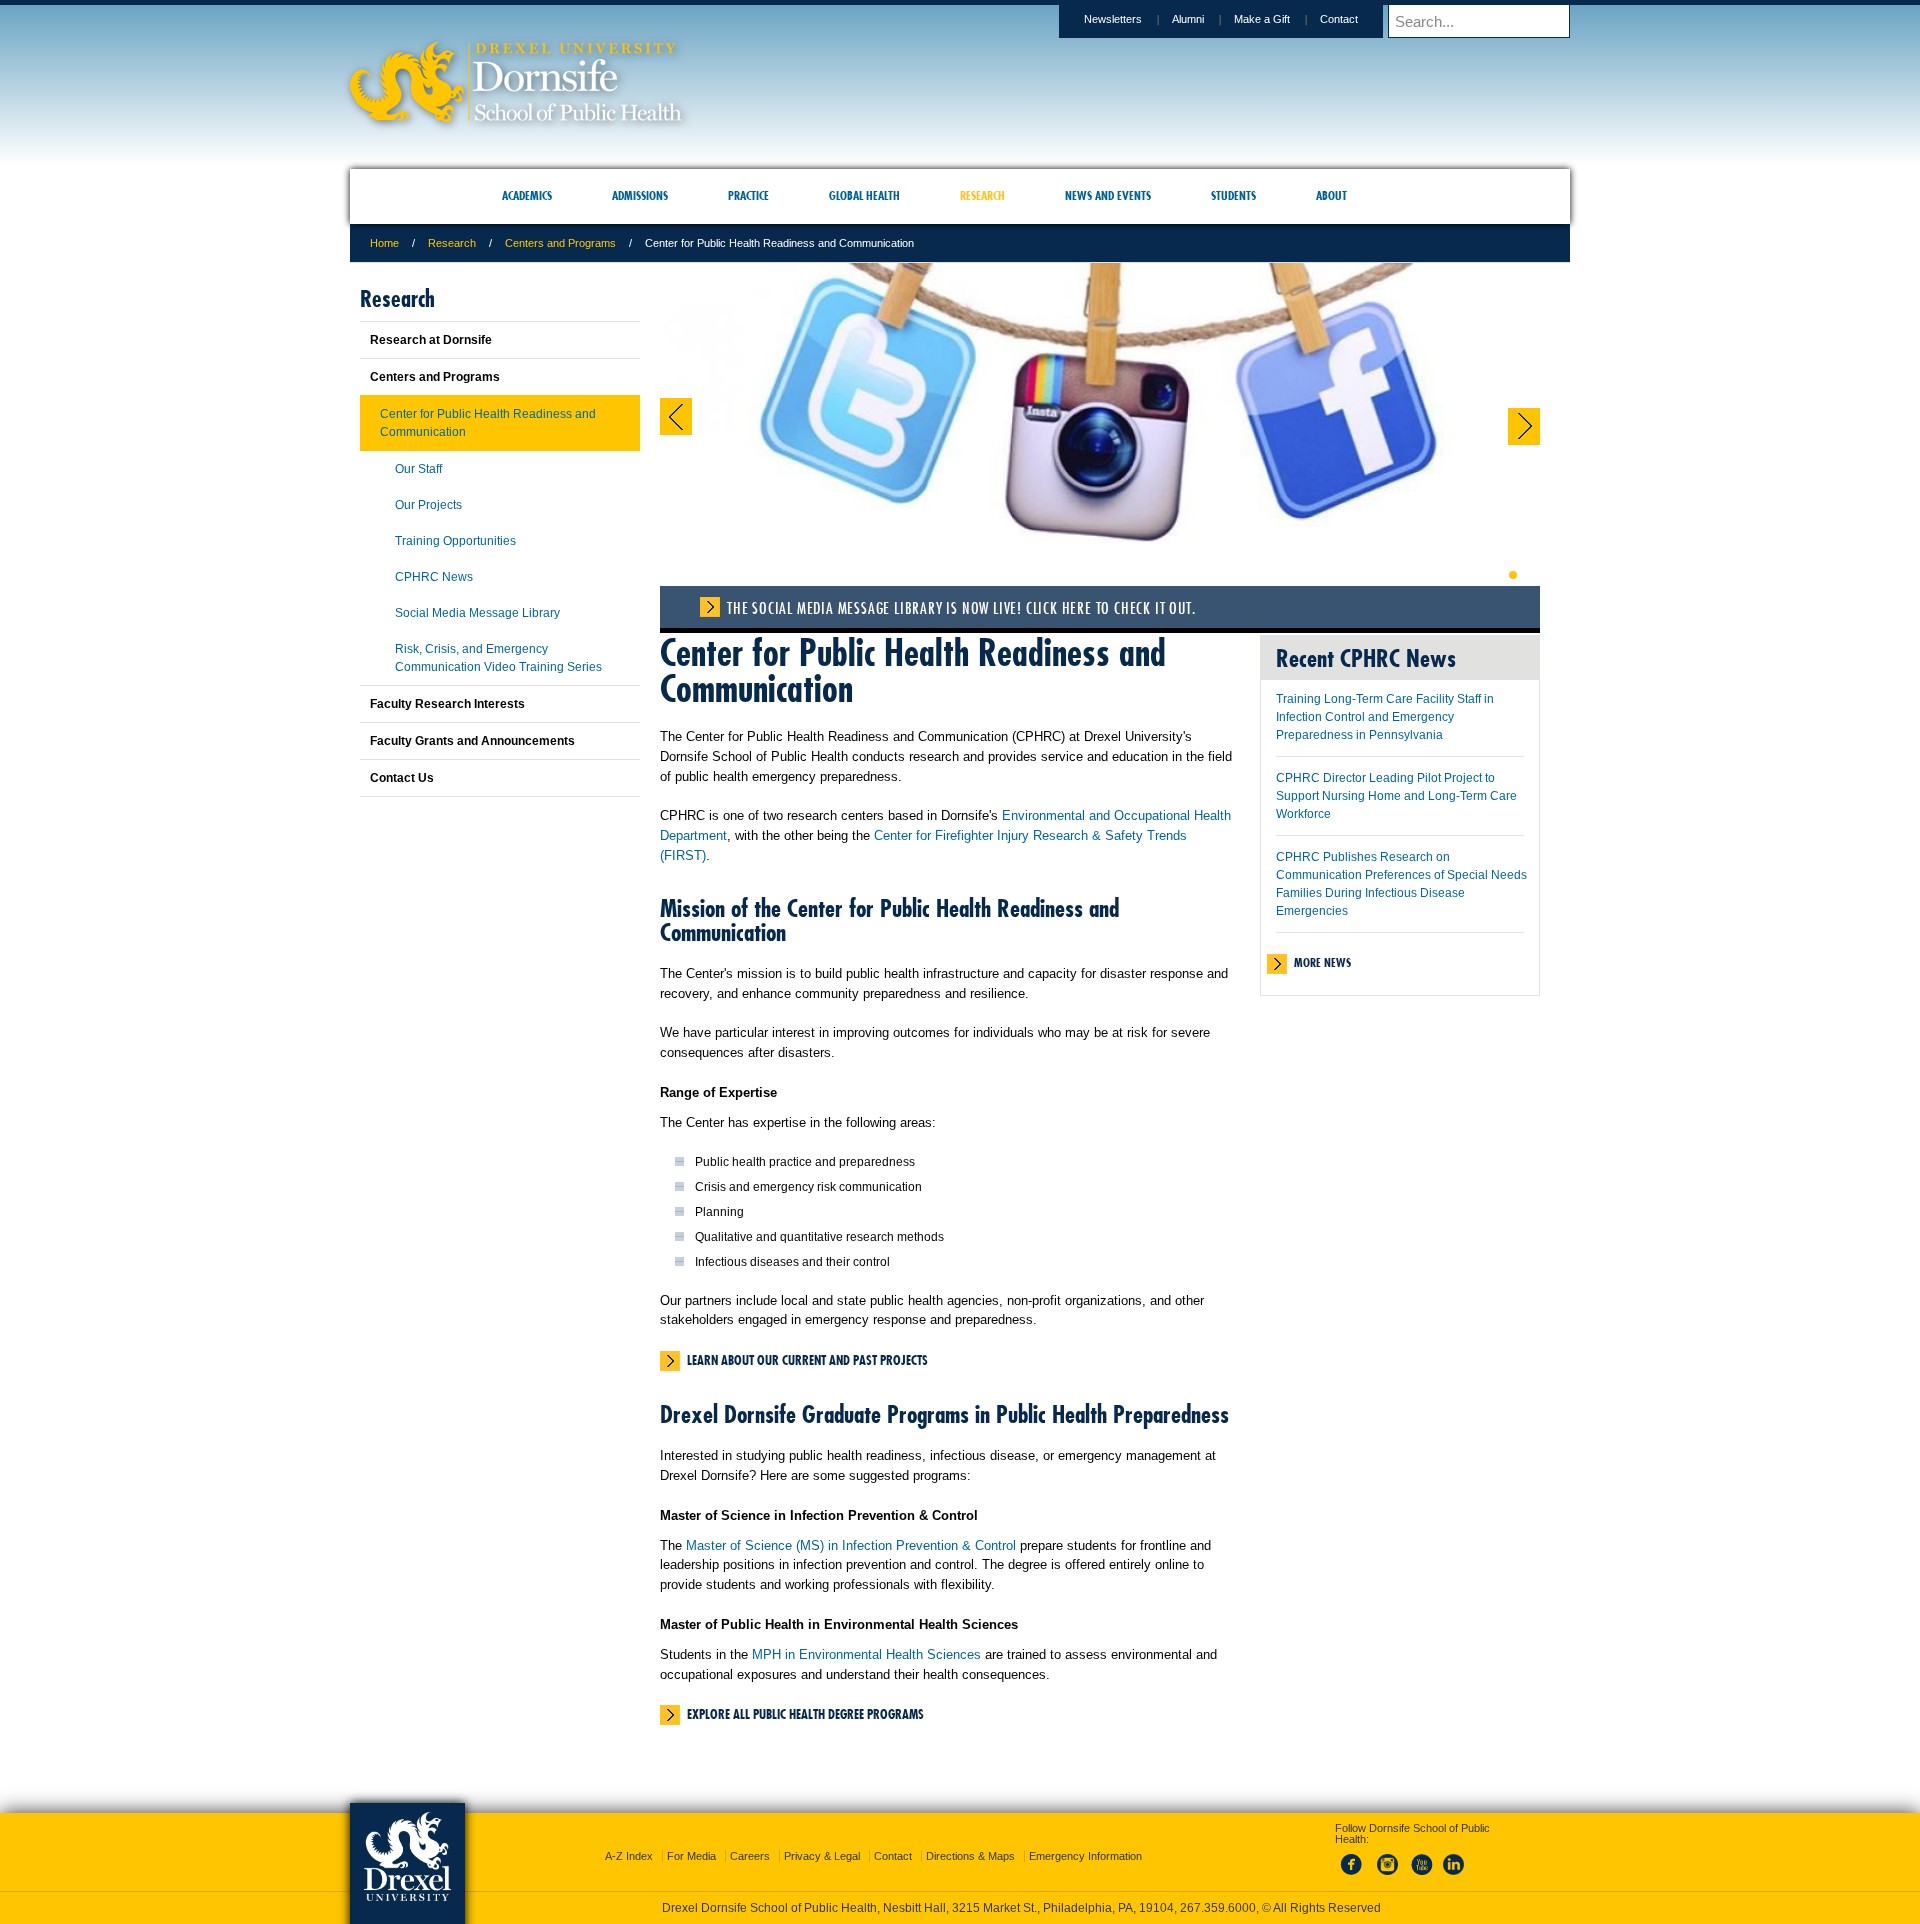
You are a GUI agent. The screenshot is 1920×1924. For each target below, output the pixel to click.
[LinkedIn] (1454, 1858)
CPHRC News (434, 577)
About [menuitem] (1331, 195)
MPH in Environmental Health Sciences (866, 1654)
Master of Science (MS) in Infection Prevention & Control (851, 1545)
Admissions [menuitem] (640, 195)
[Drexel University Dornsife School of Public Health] (516, 115)
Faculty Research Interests (447, 704)
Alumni (1188, 19)
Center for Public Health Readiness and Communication (488, 423)
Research (452, 243)
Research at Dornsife (431, 340)
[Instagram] (1388, 1858)
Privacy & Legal (822, 1838)
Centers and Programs (560, 243)
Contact (1339, 19)
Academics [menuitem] (527, 195)
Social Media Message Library (477, 613)
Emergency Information (1085, 1838)
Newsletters (1113, 19)
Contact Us (402, 778)
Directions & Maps (970, 1838)
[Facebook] (1355, 1858)
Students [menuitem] (1233, 195)
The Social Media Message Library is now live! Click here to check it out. (961, 608)
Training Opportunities (455, 541)
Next (1524, 426)
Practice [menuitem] (748, 195)
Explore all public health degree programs (805, 1714)
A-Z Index (629, 1838)
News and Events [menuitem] (1108, 195)
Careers (750, 1838)
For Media (691, 1838)
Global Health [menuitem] (864, 195)
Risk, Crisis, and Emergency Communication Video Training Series (498, 658)
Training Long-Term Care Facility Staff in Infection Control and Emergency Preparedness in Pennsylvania (1385, 717)
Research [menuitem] (982, 195)
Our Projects (428, 505)
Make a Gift (1262, 19)
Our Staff (418, 469)
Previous (676, 416)
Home (384, 243)
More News (1322, 962)
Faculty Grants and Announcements (472, 741)
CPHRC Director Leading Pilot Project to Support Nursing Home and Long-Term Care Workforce (1396, 796)
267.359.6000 (959, 1908)
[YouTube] (1421, 1858)
